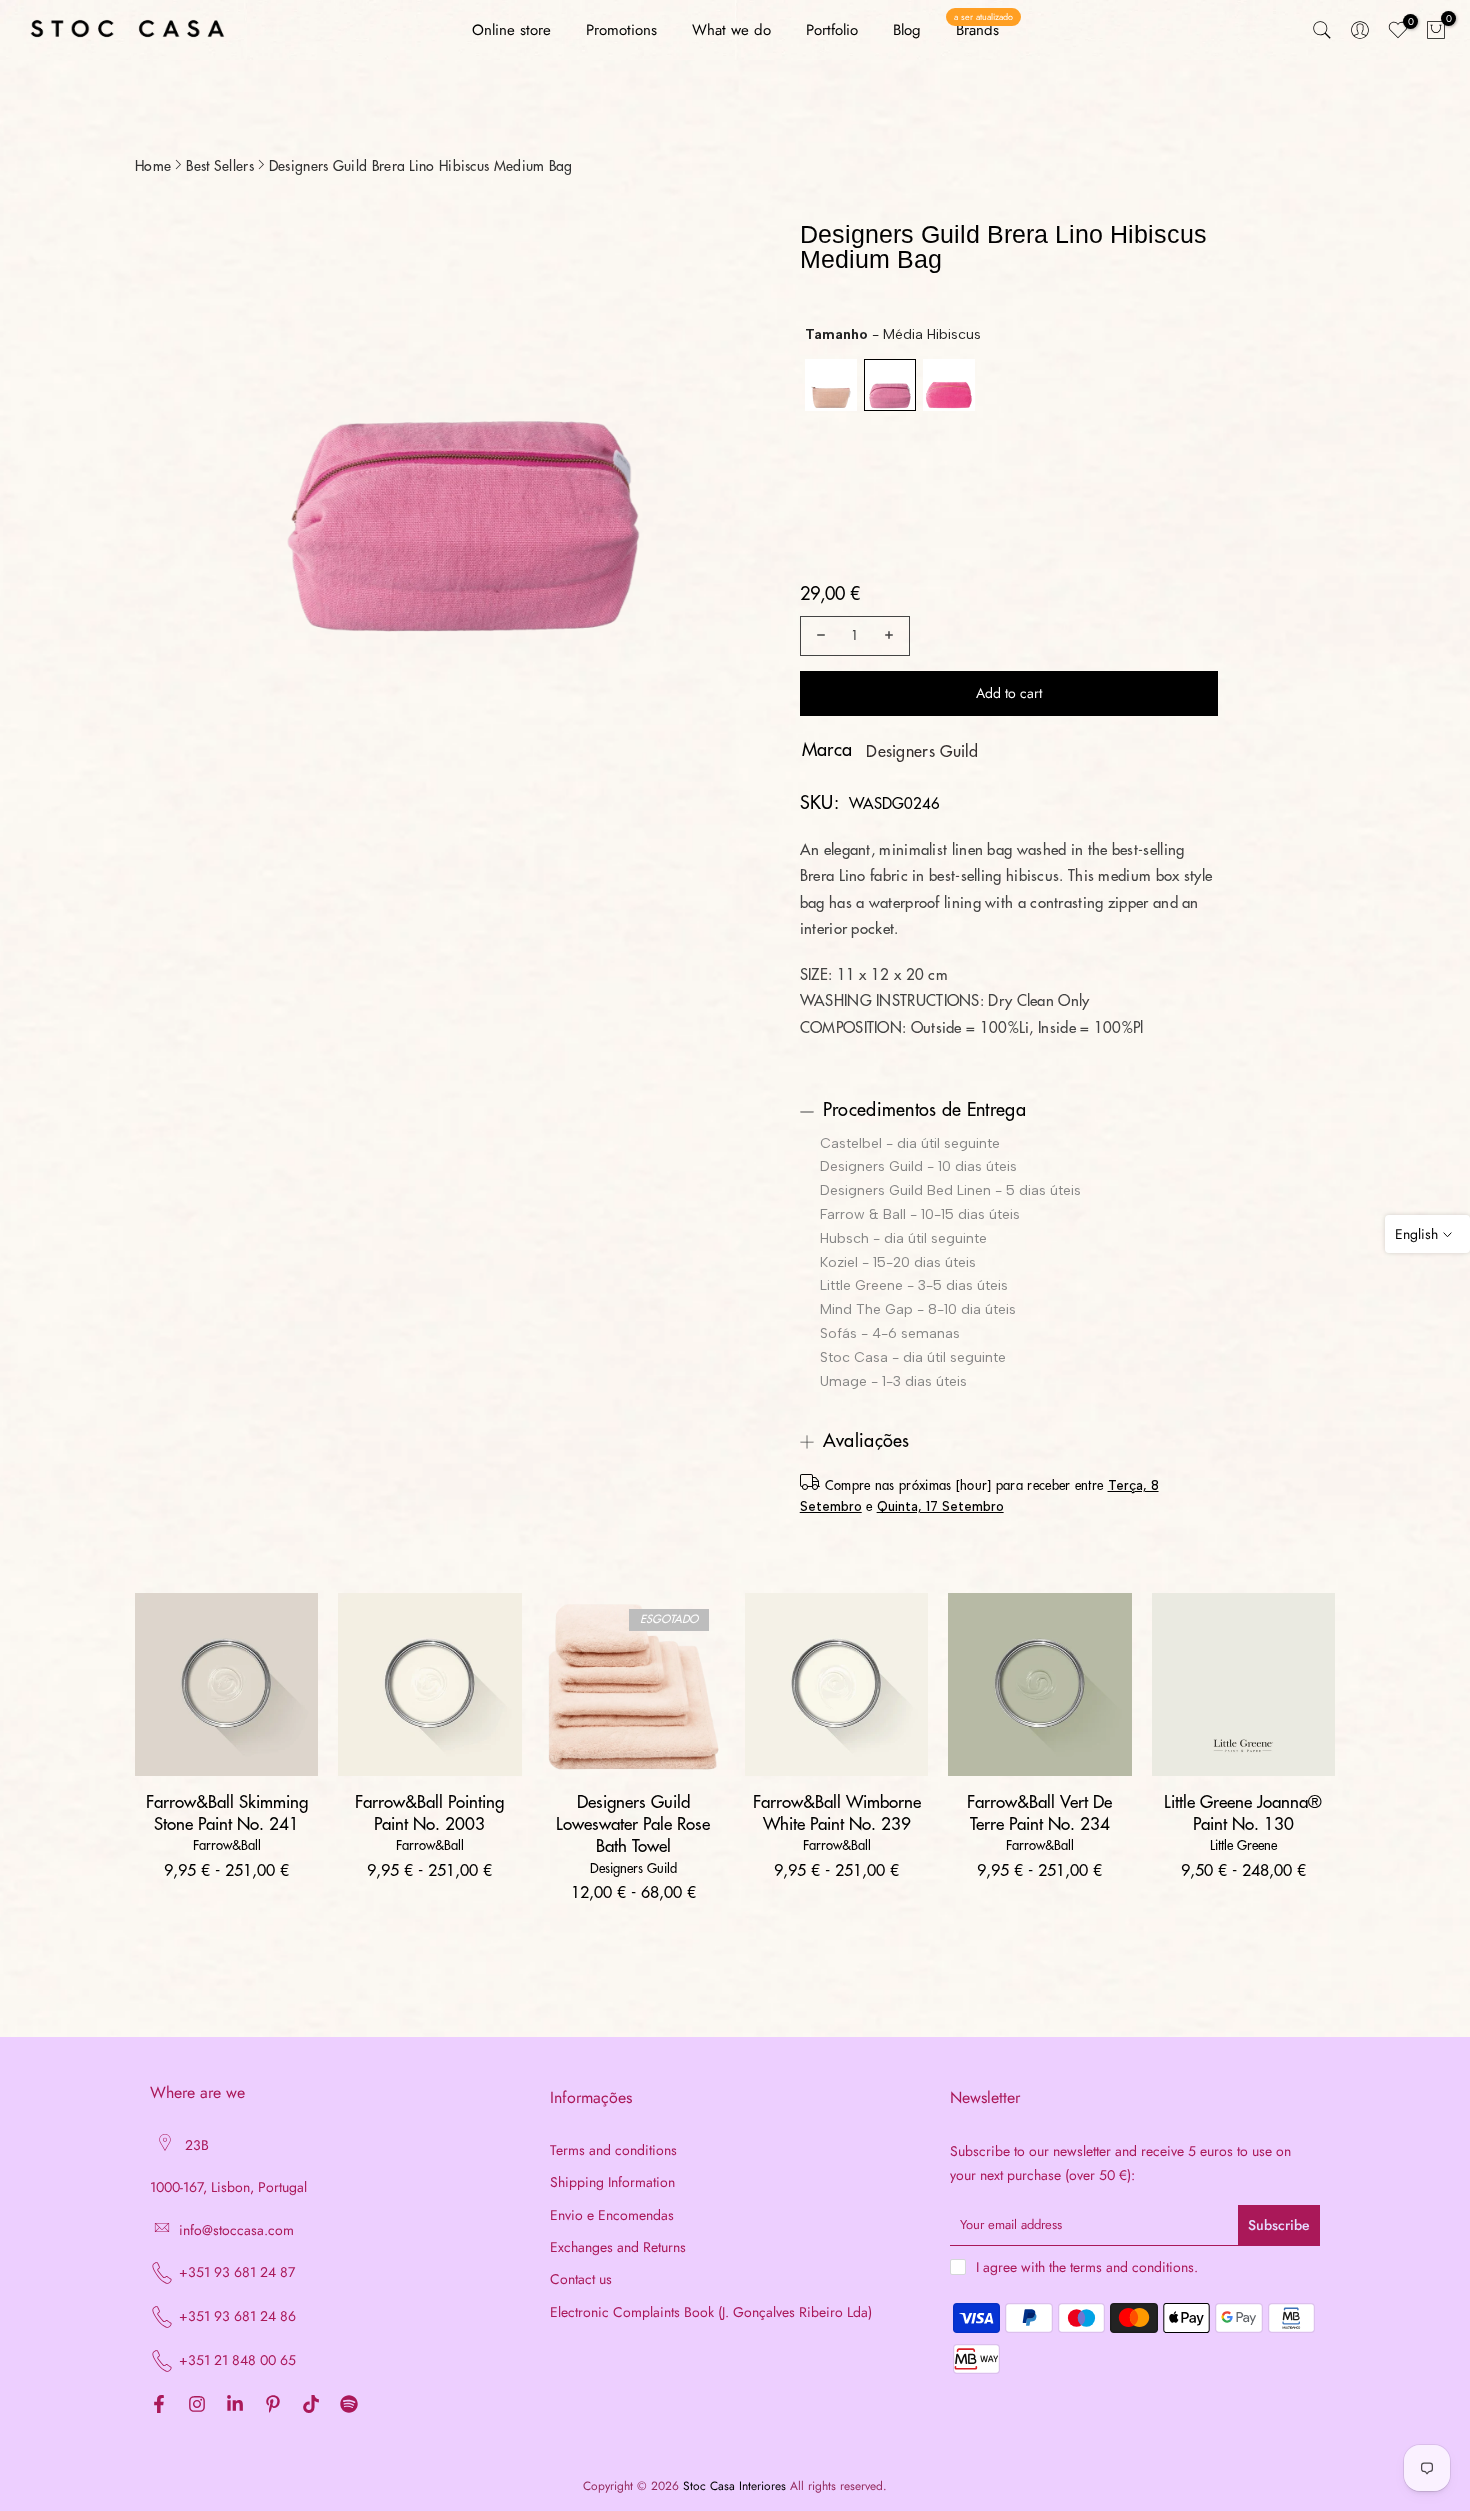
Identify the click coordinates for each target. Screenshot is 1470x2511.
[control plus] (892, 636)
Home (153, 166)
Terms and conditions (613, 2150)
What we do (731, 30)
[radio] (831, 385)
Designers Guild (922, 752)
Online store (511, 30)
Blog (907, 30)
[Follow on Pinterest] (273, 2405)
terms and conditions (1132, 2267)
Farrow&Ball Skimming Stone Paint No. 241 (227, 1813)
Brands (983, 29)
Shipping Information (612, 2182)
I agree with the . (1087, 2267)
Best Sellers (220, 166)
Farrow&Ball (227, 1845)
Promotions (621, 30)
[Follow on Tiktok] (311, 2405)
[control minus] (818, 636)
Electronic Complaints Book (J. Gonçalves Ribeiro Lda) (711, 2312)
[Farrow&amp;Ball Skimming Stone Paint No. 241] (226, 1684)
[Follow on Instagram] (197, 2405)
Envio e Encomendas (612, 2215)
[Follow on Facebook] (159, 2405)
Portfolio (832, 30)
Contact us (581, 2279)
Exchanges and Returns (618, 2247)
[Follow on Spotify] (349, 2405)
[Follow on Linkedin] (235, 2405)
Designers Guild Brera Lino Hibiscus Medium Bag (421, 166)
